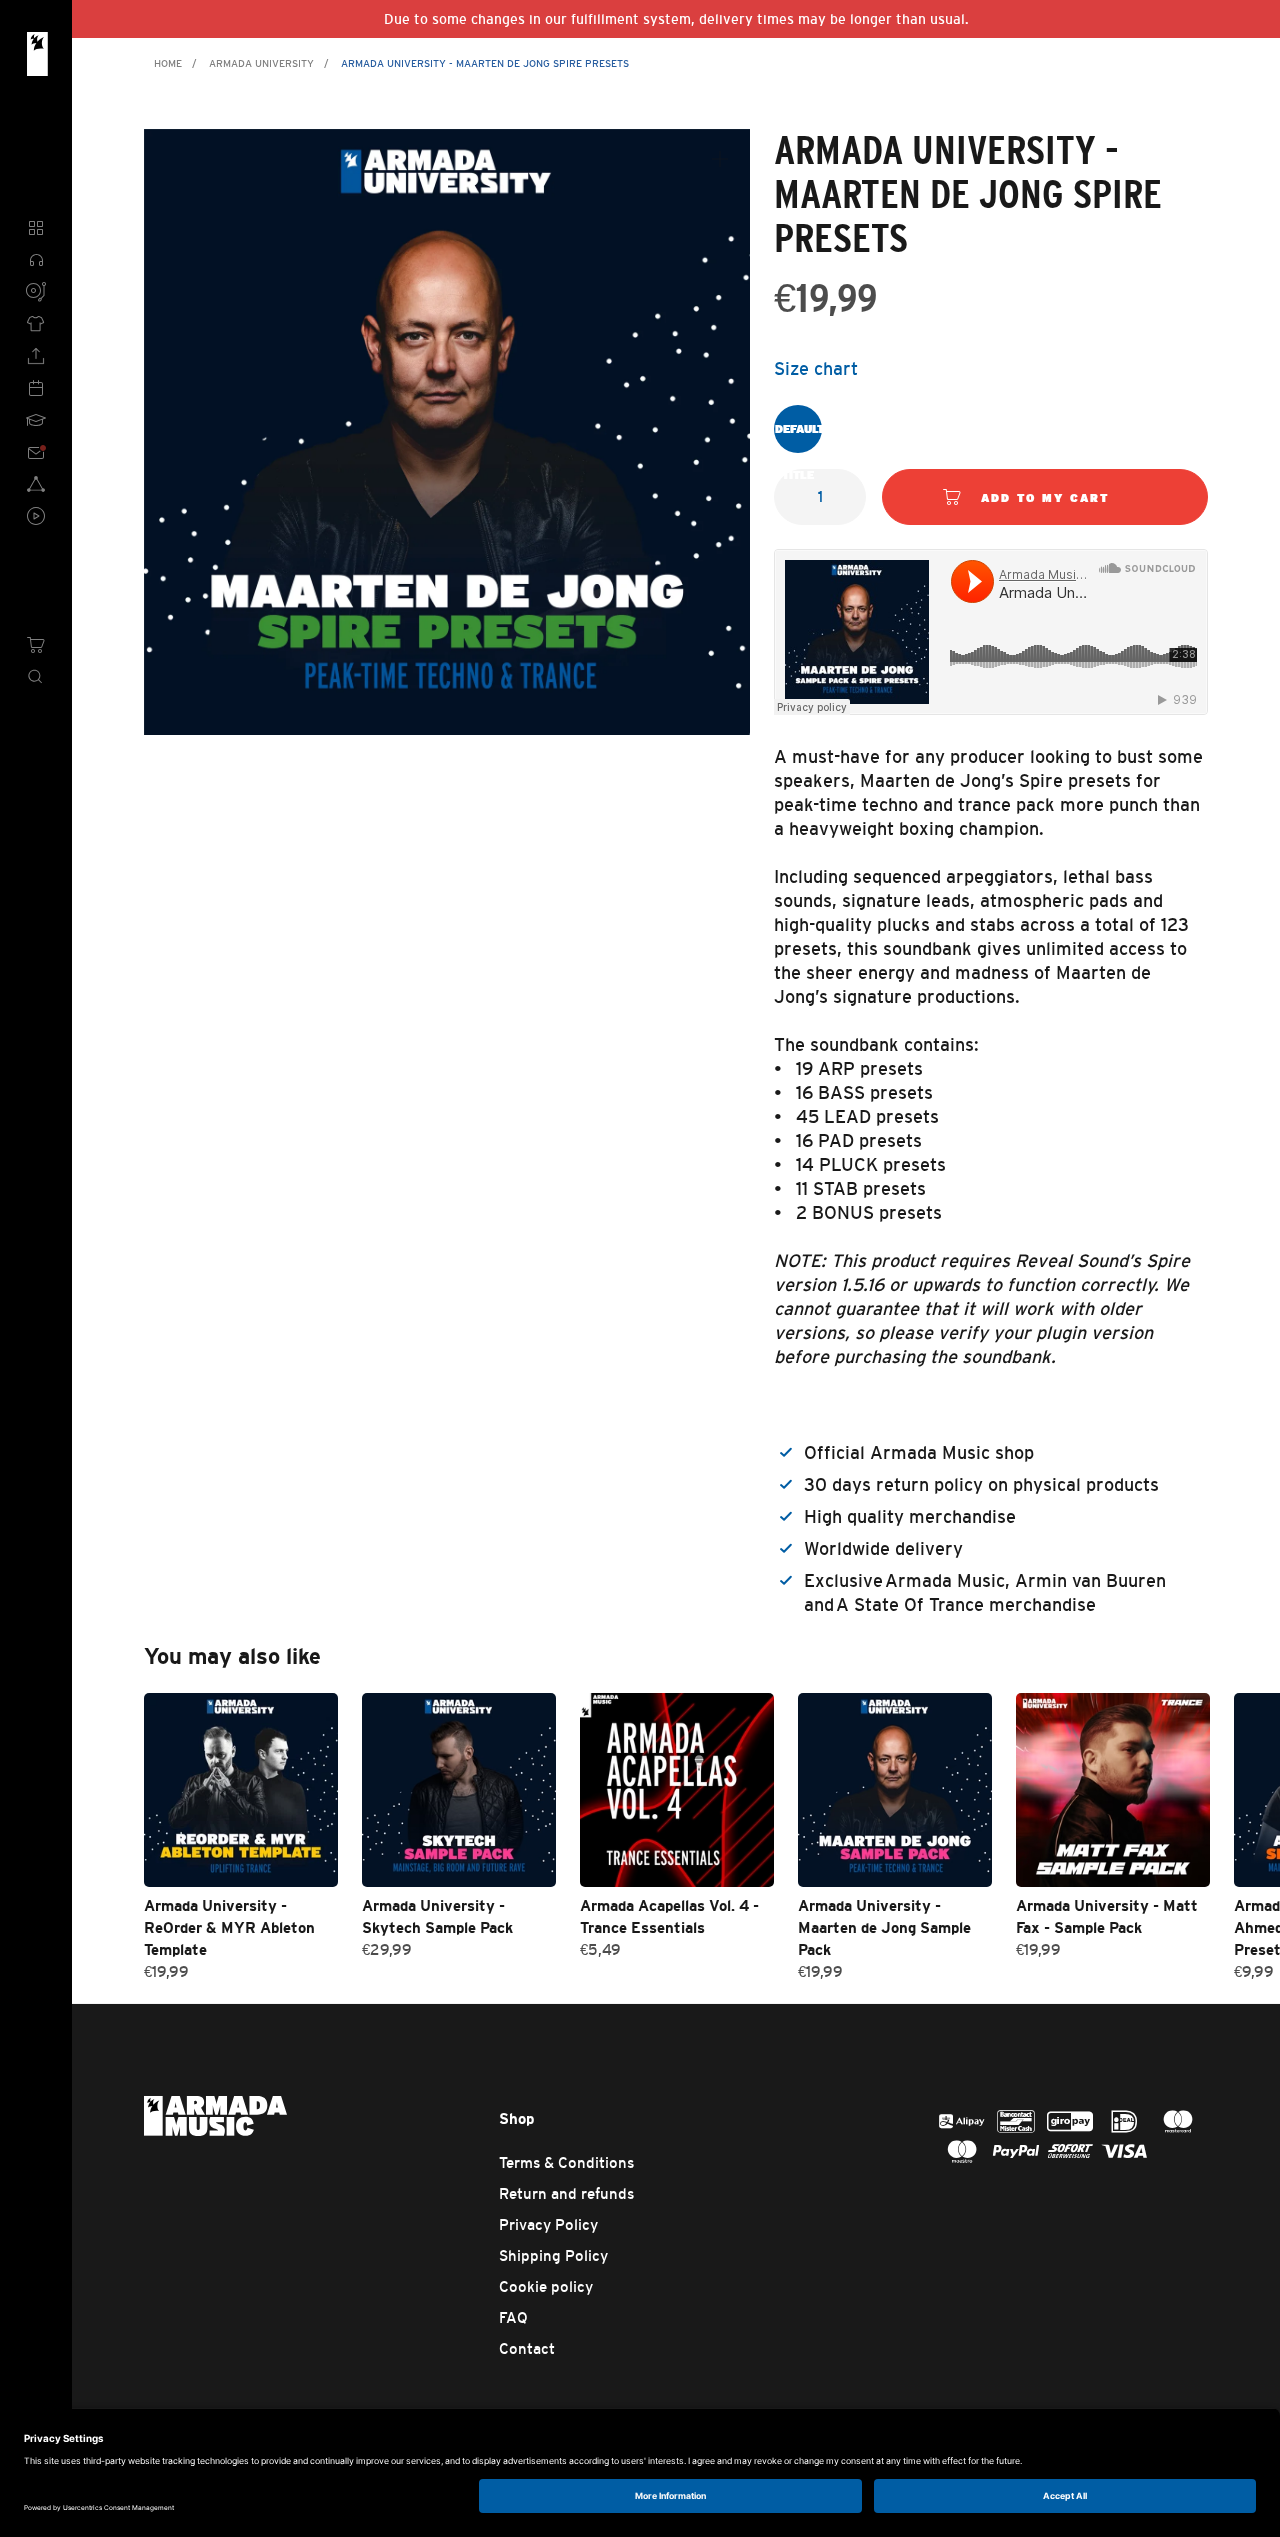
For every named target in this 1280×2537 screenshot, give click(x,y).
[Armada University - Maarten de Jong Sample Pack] (895, 1790)
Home (168, 63)
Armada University (261, 63)
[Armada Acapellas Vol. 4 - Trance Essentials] (677, 1790)
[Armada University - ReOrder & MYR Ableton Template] (241, 1790)
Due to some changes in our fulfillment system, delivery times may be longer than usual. (676, 19)
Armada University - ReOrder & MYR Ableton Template (229, 1927)
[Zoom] (720, 159)
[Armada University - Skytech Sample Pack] (459, 1790)
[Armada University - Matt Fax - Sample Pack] (1113, 1790)
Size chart (816, 369)
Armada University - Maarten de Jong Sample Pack (884, 1927)
